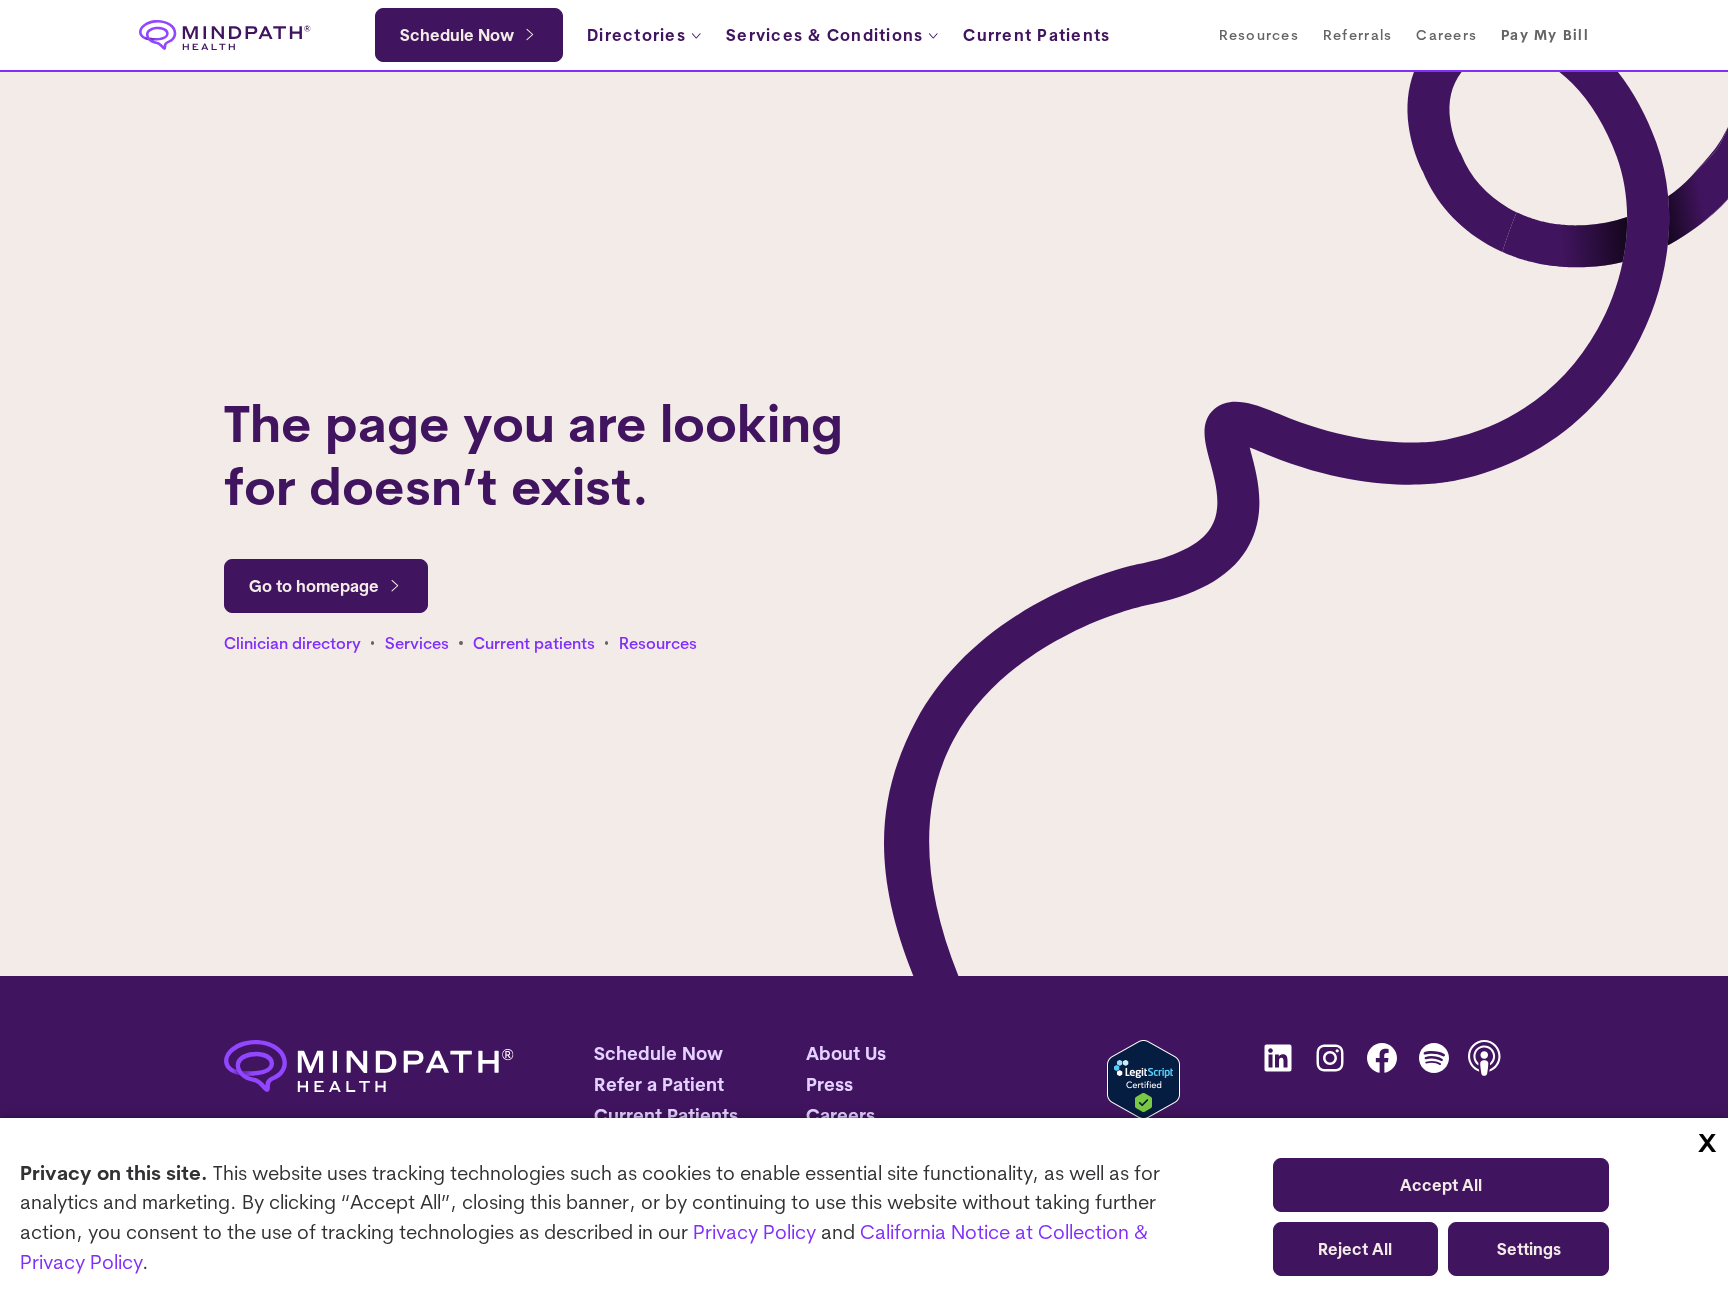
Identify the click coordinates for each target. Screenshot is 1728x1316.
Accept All (1441, 1185)
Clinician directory (292, 643)
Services (417, 643)
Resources (658, 643)
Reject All (1355, 1249)
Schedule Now (457, 35)
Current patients (534, 643)
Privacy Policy (754, 1231)
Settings (1529, 1249)
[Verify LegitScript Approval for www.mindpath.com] (1143, 1079)
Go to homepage (314, 586)
